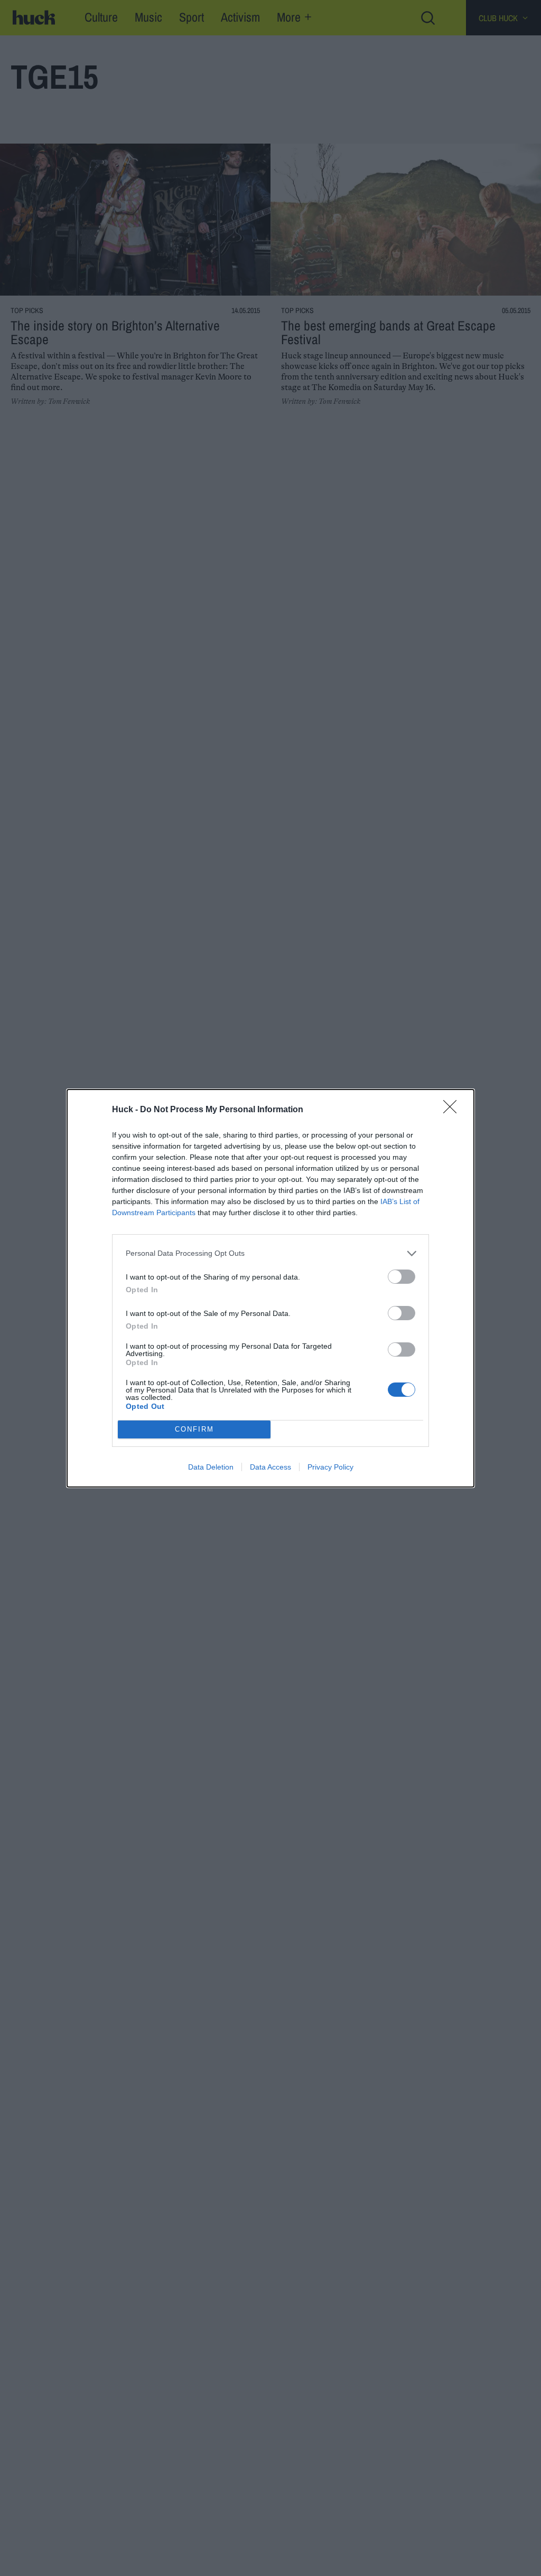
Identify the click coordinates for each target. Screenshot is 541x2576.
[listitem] (270, 1253)
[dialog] (270, 1288)
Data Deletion (211, 1467)
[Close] (453, 1110)
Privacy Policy (330, 1467)
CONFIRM (194, 1429)
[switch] (402, 1277)
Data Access (270, 1467)
